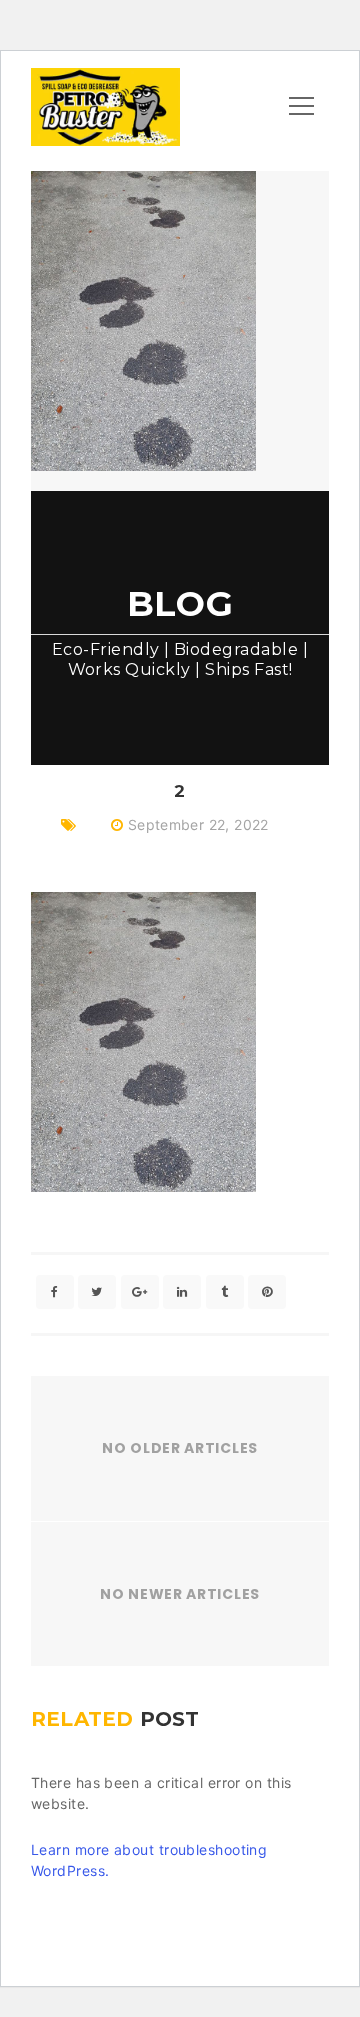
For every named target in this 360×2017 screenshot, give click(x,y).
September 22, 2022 (198, 824)
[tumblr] (225, 1292)
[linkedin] (182, 1292)
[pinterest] (267, 1292)
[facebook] (55, 1292)
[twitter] (97, 1292)
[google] (140, 1292)
